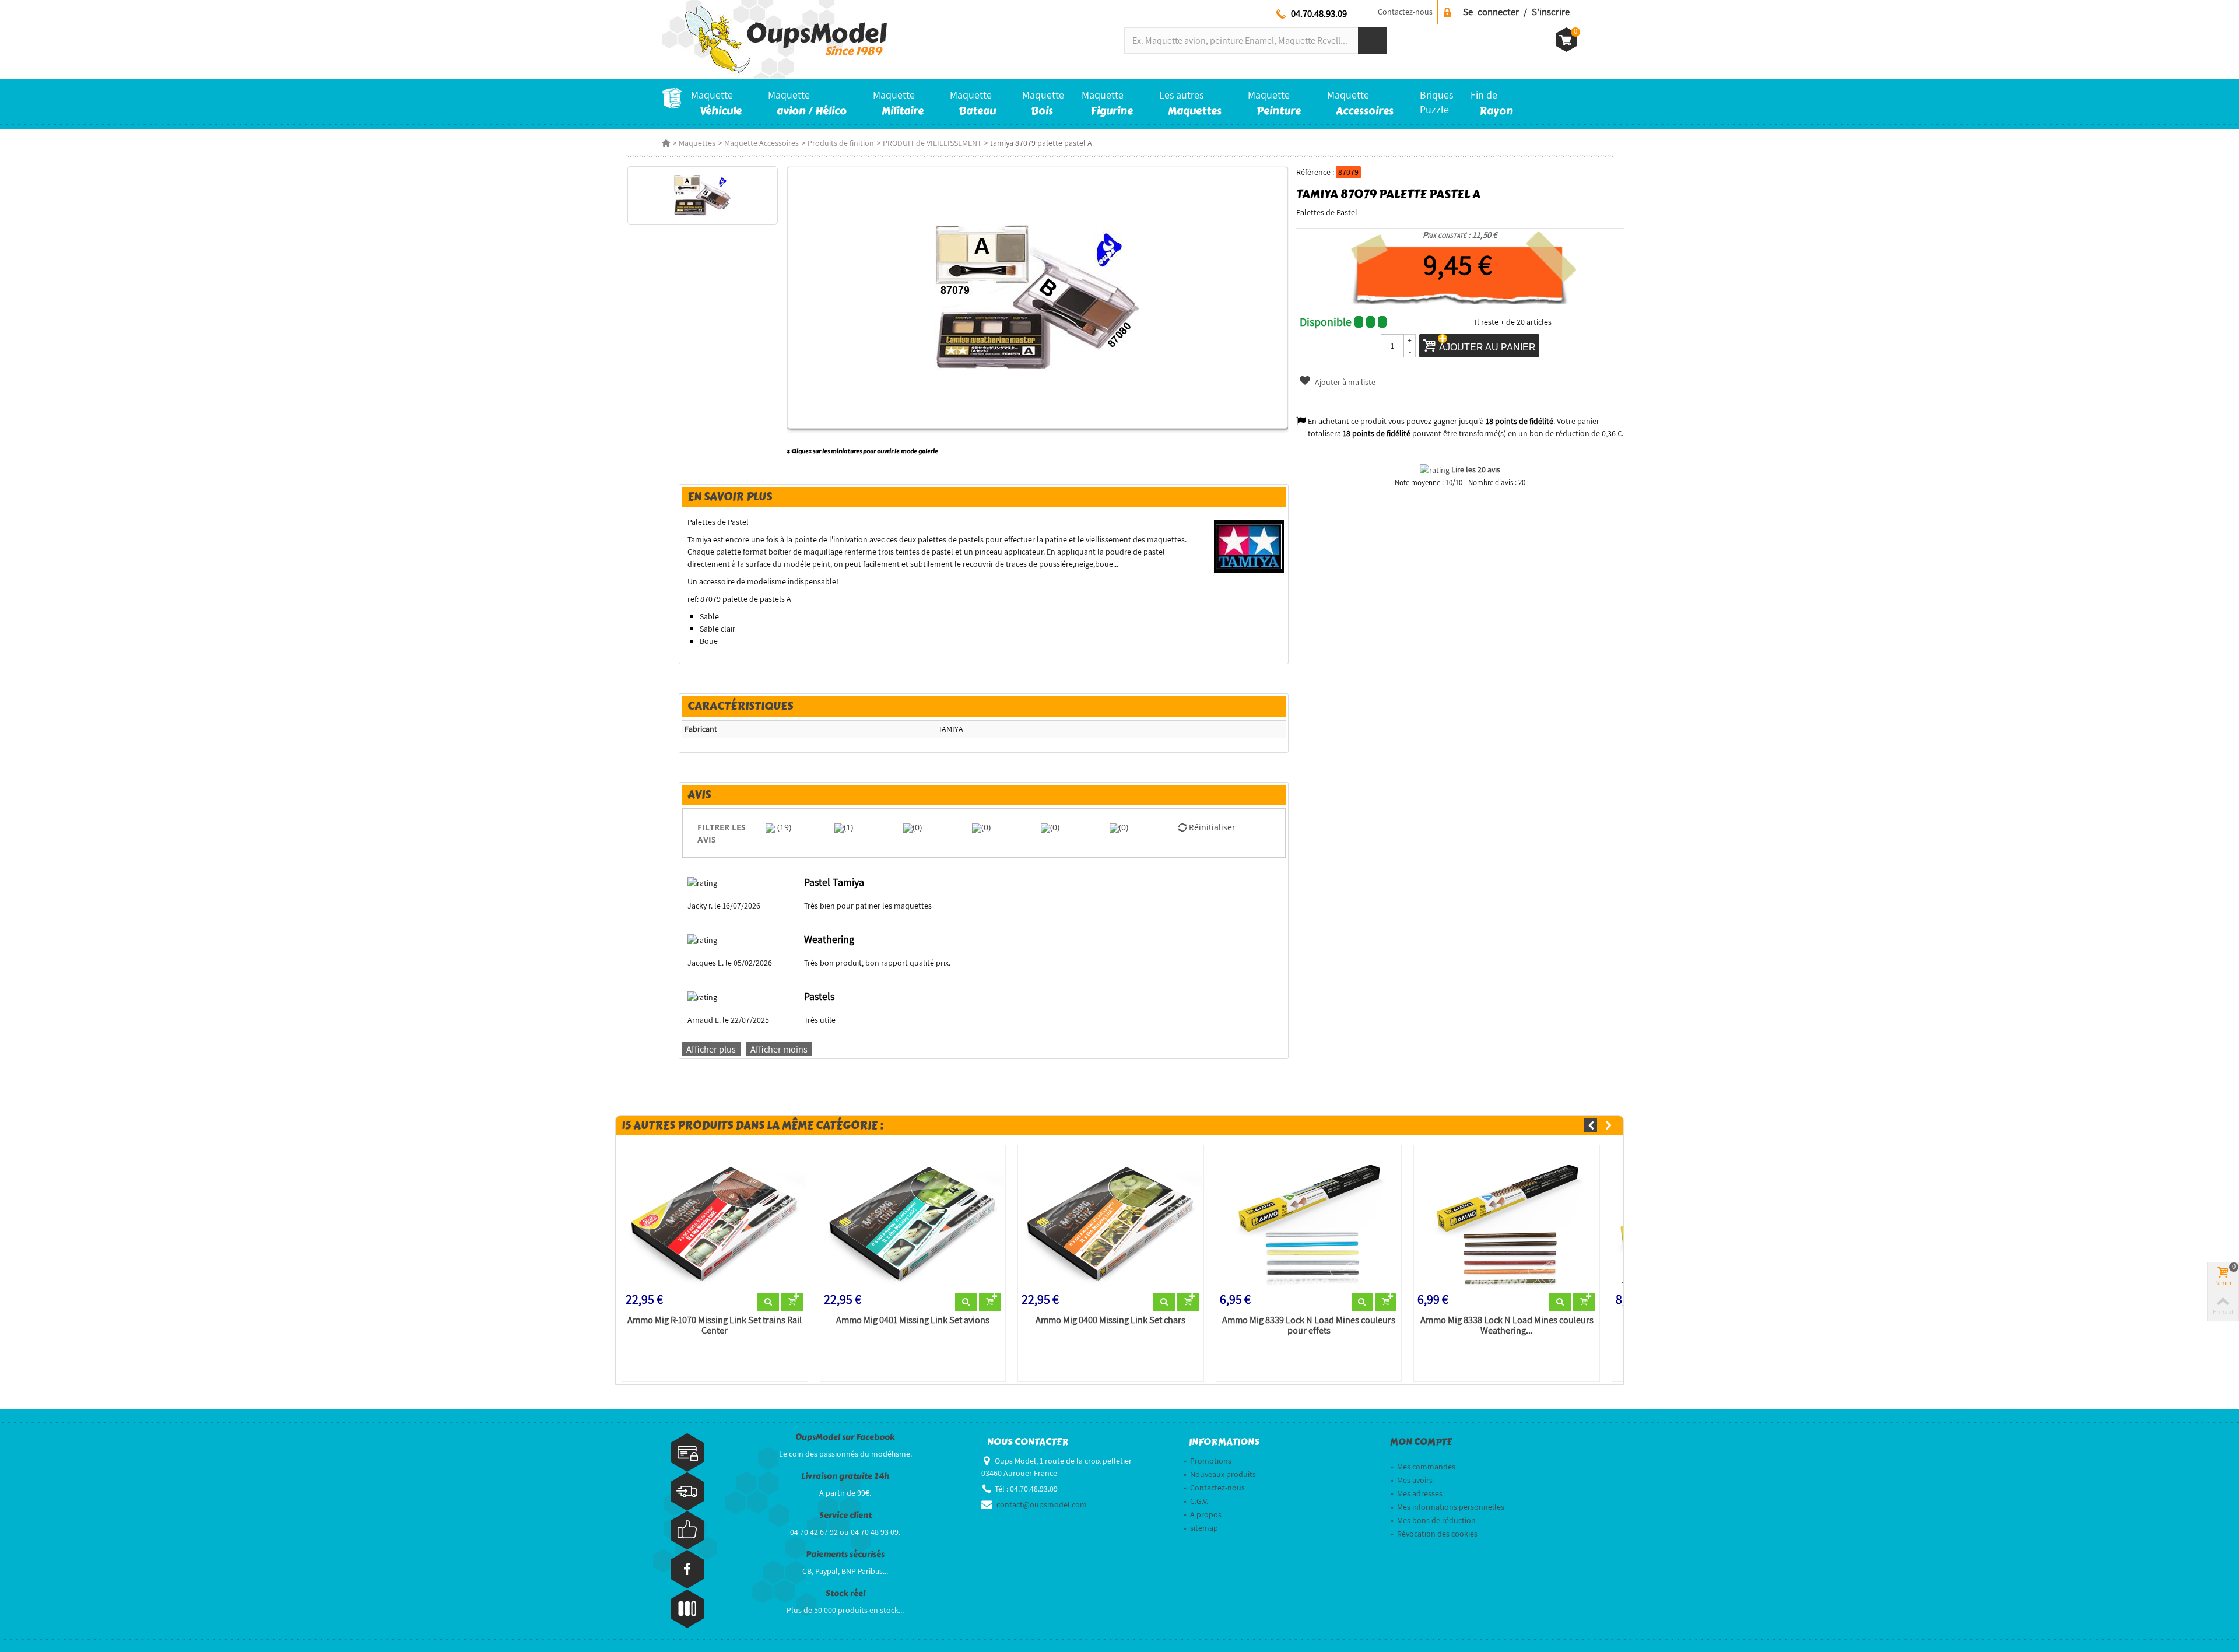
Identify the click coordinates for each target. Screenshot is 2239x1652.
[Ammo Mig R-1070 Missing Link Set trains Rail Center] (715, 1221)
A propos (1202, 1514)
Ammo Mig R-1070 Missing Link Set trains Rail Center (715, 1325)
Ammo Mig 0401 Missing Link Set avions (913, 1320)
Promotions (1207, 1461)
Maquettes (697, 143)
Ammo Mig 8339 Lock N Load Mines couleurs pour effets (1309, 1325)
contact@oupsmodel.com (1042, 1504)
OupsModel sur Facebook (845, 1437)
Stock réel (845, 1593)
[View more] (768, 1302)
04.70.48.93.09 (1319, 13)
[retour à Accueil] (666, 143)
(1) (848, 827)
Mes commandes (1423, 1467)
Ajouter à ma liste (1344, 382)
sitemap (1201, 1528)
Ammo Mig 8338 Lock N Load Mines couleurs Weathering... (1507, 1325)
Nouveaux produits (1219, 1474)
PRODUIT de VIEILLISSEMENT (932, 143)
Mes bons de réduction (1433, 1520)
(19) (783, 827)
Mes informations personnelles (1447, 1507)
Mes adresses (1416, 1493)
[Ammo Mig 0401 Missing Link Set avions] (913, 1221)
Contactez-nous (1405, 12)
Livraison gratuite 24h (845, 1476)
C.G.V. (1196, 1501)
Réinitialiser (1211, 827)
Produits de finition (841, 143)
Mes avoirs (1411, 1480)
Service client (845, 1515)
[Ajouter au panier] (792, 1302)
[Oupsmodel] (774, 38)
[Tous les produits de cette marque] (1249, 546)
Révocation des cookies (1434, 1534)
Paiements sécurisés (845, 1554)
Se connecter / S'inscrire (1516, 12)
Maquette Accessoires (761, 143)
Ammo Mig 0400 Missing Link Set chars (1110, 1320)
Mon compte (1421, 1442)
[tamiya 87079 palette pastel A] (702, 195)
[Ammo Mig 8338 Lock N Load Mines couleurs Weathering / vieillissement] (1507, 1221)
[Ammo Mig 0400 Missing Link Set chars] (1111, 1221)
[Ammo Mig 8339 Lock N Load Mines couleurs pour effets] (1309, 1221)
